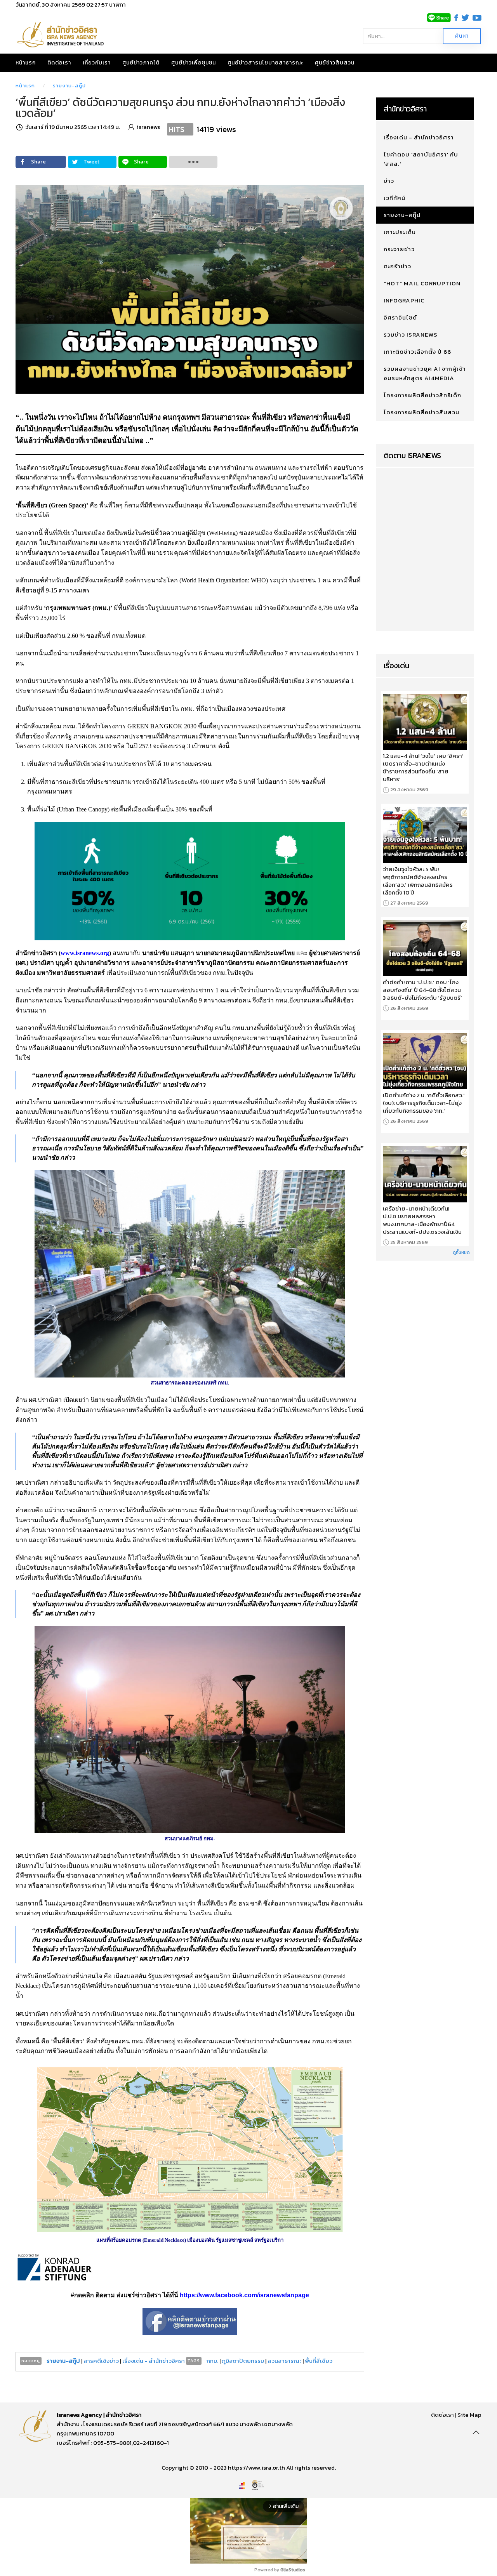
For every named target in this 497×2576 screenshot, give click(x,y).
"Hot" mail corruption (422, 283)
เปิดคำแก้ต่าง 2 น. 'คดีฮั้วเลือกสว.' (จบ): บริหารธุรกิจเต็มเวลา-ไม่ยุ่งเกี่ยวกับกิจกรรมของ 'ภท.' (424, 1103)
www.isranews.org (85, 953)
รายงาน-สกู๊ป (69, 86)
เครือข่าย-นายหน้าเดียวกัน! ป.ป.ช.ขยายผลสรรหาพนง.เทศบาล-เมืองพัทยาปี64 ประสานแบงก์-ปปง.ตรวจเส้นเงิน (422, 1220)
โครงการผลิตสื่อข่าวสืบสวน (421, 412)
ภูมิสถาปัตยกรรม (243, 2361)
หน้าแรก (26, 63)
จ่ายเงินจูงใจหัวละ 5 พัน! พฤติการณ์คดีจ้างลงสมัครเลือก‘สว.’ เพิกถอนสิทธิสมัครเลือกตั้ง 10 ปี (418, 881)
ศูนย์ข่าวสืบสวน (335, 63)
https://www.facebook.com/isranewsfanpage (244, 2295)
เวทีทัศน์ (394, 198)
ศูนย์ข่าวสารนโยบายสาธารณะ (265, 63)
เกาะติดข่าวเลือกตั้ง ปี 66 (417, 352)
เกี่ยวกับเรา (97, 63)
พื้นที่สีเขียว (319, 2361)
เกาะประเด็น (400, 232)
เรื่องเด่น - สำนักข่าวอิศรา (154, 2361)
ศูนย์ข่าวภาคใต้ (141, 63)
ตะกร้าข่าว (397, 266)
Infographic (404, 300)
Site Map (469, 2415)
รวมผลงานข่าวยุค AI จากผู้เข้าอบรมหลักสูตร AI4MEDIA (425, 373)
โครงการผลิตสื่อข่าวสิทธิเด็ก (422, 395)
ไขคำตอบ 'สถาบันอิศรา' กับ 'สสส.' (421, 159)
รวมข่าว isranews (411, 334)
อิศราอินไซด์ (400, 317)
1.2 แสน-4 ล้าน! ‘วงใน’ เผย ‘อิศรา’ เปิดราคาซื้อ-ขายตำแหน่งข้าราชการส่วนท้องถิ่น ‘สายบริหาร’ (423, 768)
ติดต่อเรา (59, 63)
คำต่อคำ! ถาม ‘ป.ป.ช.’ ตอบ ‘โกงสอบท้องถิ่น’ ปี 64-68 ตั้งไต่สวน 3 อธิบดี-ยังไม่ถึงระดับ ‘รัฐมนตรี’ (422, 990)
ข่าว (389, 181)
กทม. (212, 2361)
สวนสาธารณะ (284, 2361)
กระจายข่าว (399, 249)
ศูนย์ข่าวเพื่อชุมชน (194, 63)
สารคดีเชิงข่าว (102, 2361)
